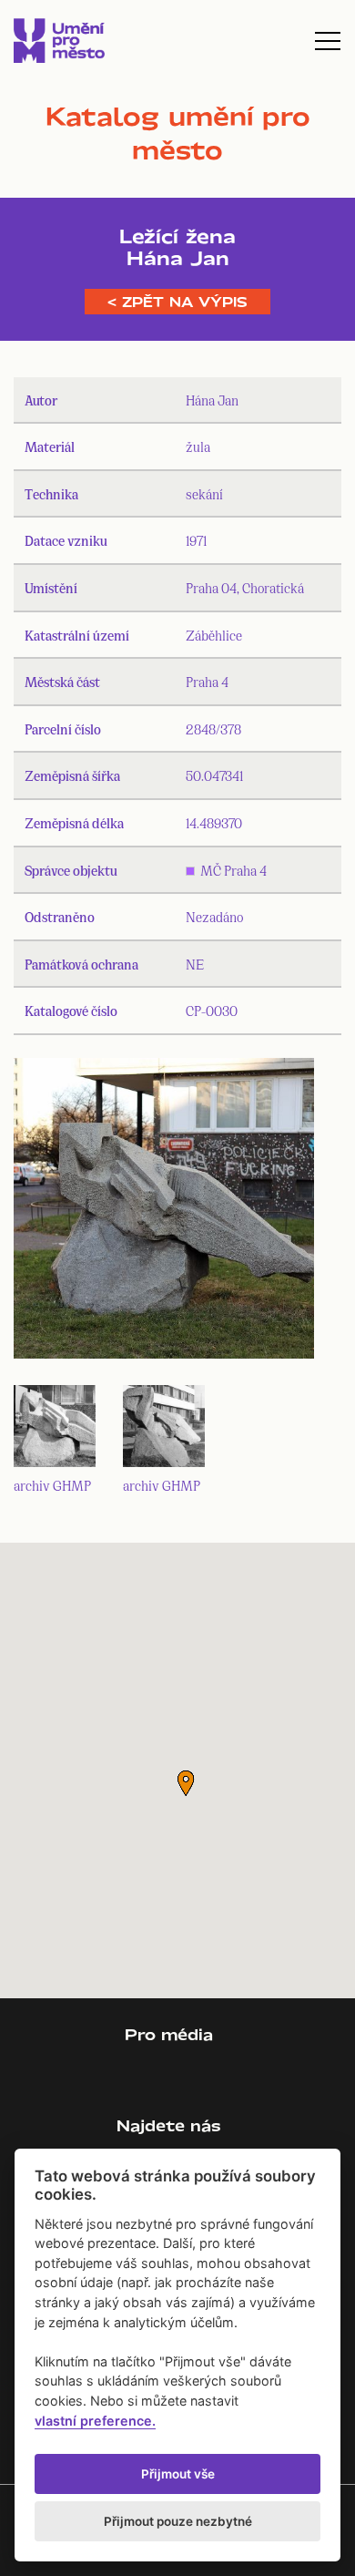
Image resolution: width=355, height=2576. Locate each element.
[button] (186, 1783)
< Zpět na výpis (177, 302)
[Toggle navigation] (328, 41)
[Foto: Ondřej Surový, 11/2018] (164, 1212)
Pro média (169, 2034)
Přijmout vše (178, 2474)
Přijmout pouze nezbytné (178, 2521)
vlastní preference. (95, 2421)
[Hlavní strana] (59, 41)
